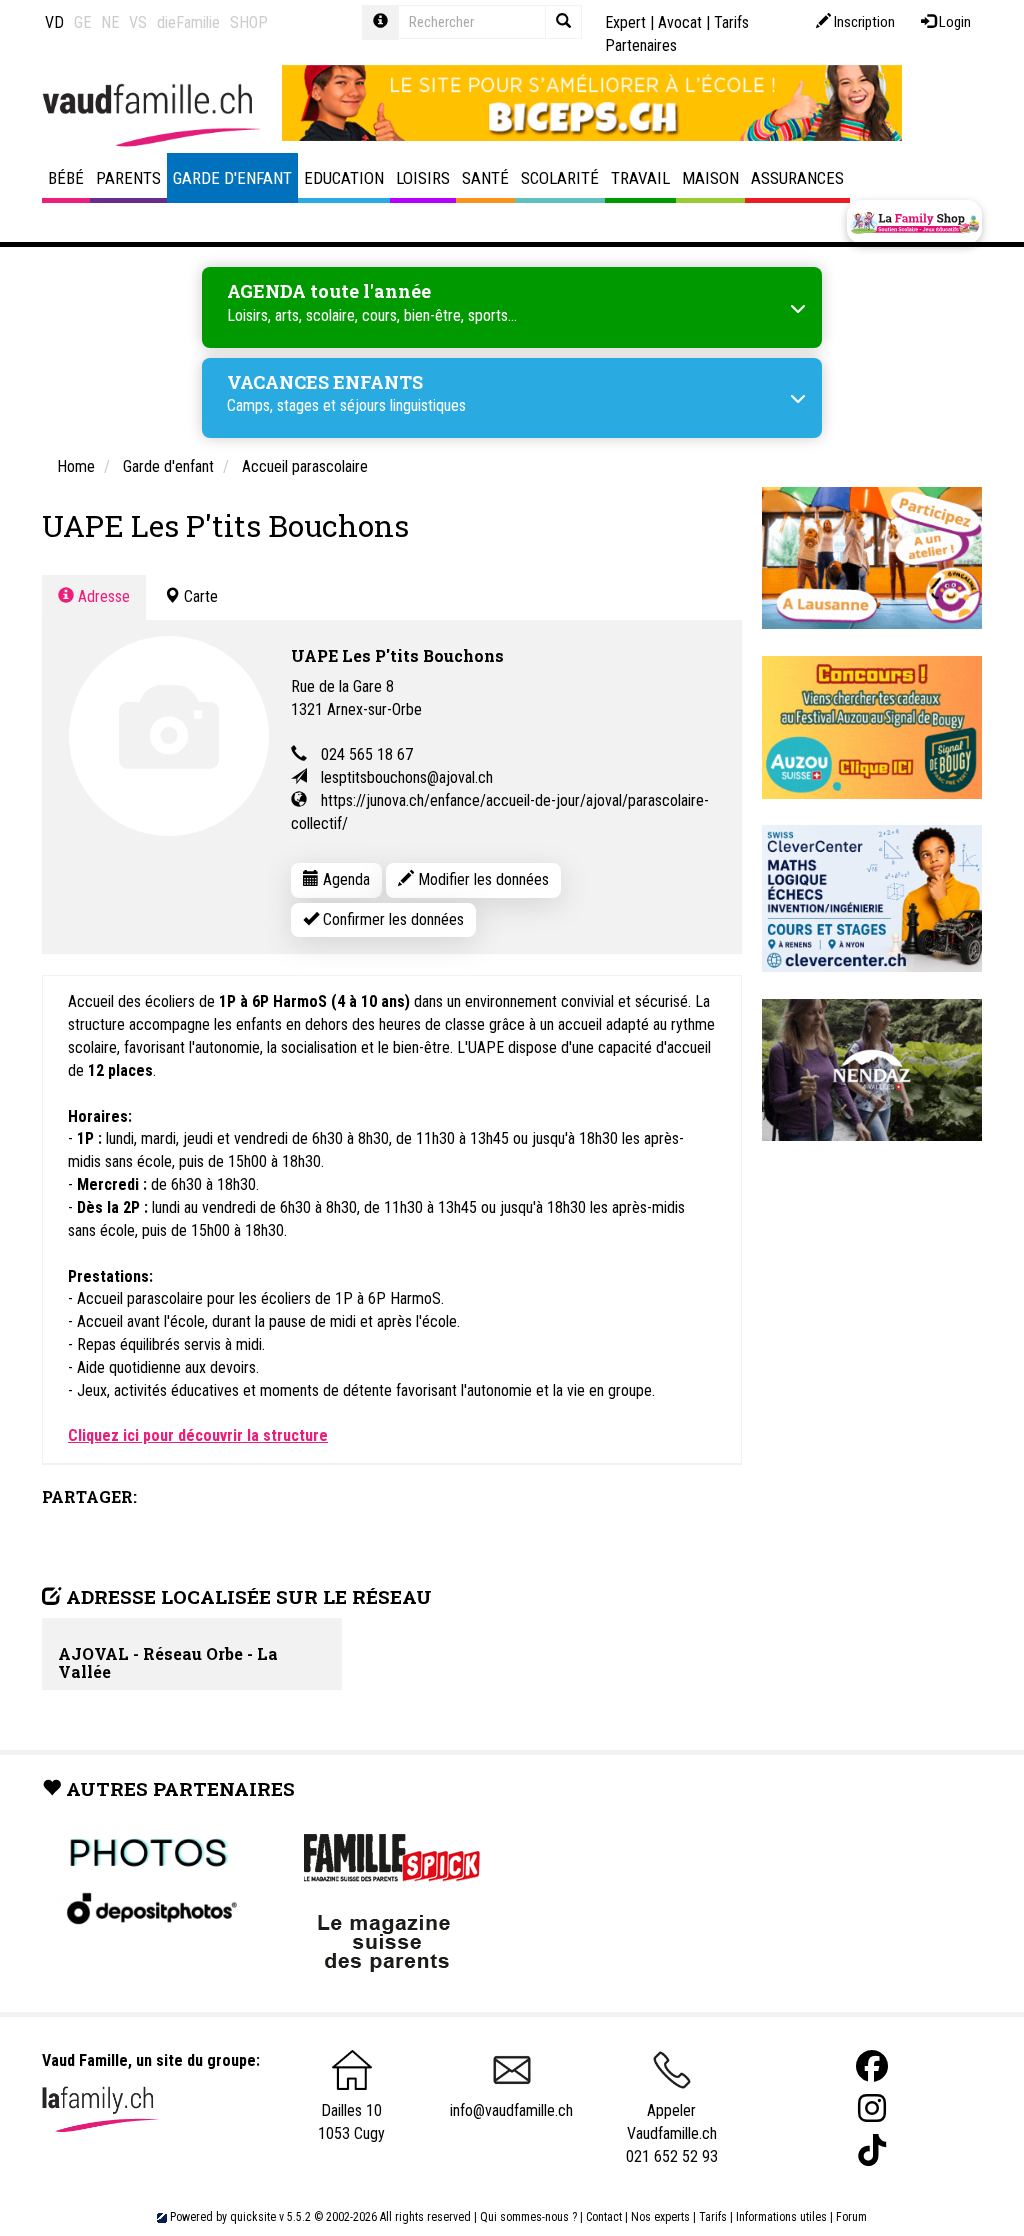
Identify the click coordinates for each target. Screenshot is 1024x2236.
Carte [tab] (199, 596)
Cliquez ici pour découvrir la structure (198, 1435)
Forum (851, 2217)
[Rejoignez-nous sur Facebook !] (872, 2066)
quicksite (253, 2217)
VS (138, 22)
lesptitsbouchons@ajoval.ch (407, 777)
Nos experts (660, 2217)
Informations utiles (781, 2217)
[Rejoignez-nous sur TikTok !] (872, 2150)
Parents (128, 178)
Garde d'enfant (232, 178)
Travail (640, 178)
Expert (625, 22)
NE (110, 22)
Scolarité (560, 178)
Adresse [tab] (102, 596)
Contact (604, 2217)
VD (54, 22)
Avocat (680, 22)
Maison (710, 178)
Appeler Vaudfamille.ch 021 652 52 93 (672, 2133)
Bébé (66, 178)
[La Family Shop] (914, 222)
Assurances (797, 178)
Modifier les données (481, 879)
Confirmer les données (391, 919)
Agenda (344, 879)
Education (344, 178)
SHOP (249, 22)
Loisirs (423, 178)
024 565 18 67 (367, 754)
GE (82, 22)
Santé (485, 178)
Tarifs (713, 2217)
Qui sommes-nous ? (528, 2217)
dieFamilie (188, 22)
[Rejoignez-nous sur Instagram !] (872, 2108)
